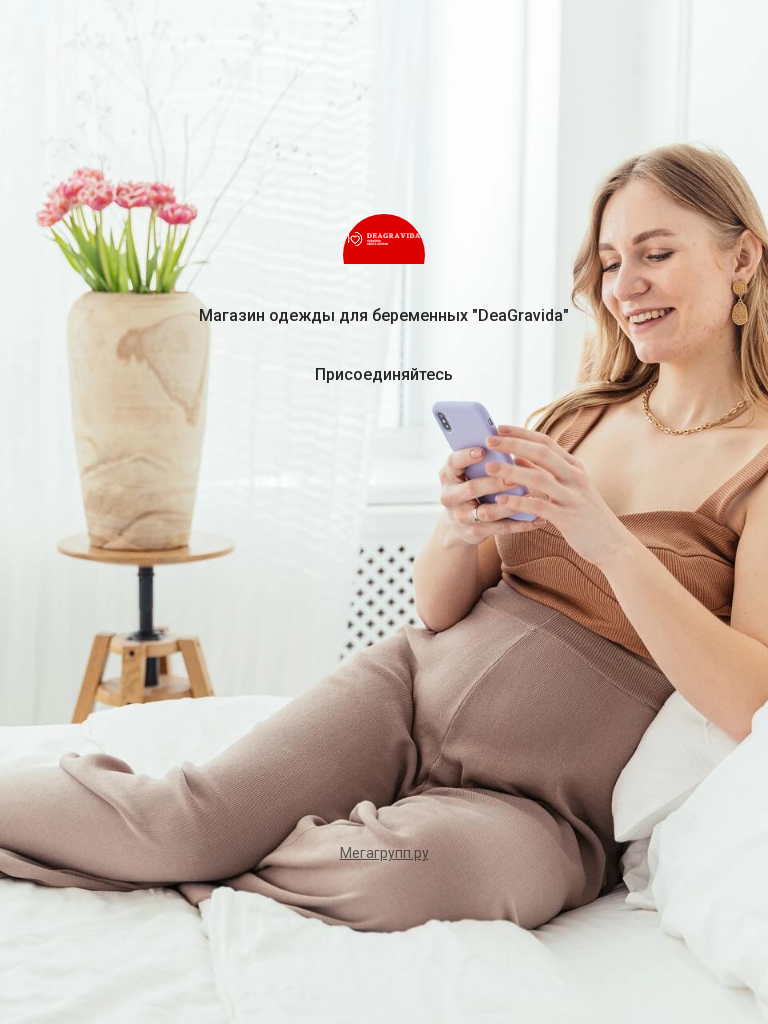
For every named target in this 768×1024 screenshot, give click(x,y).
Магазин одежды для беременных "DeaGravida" (384, 315)
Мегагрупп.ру (384, 853)
